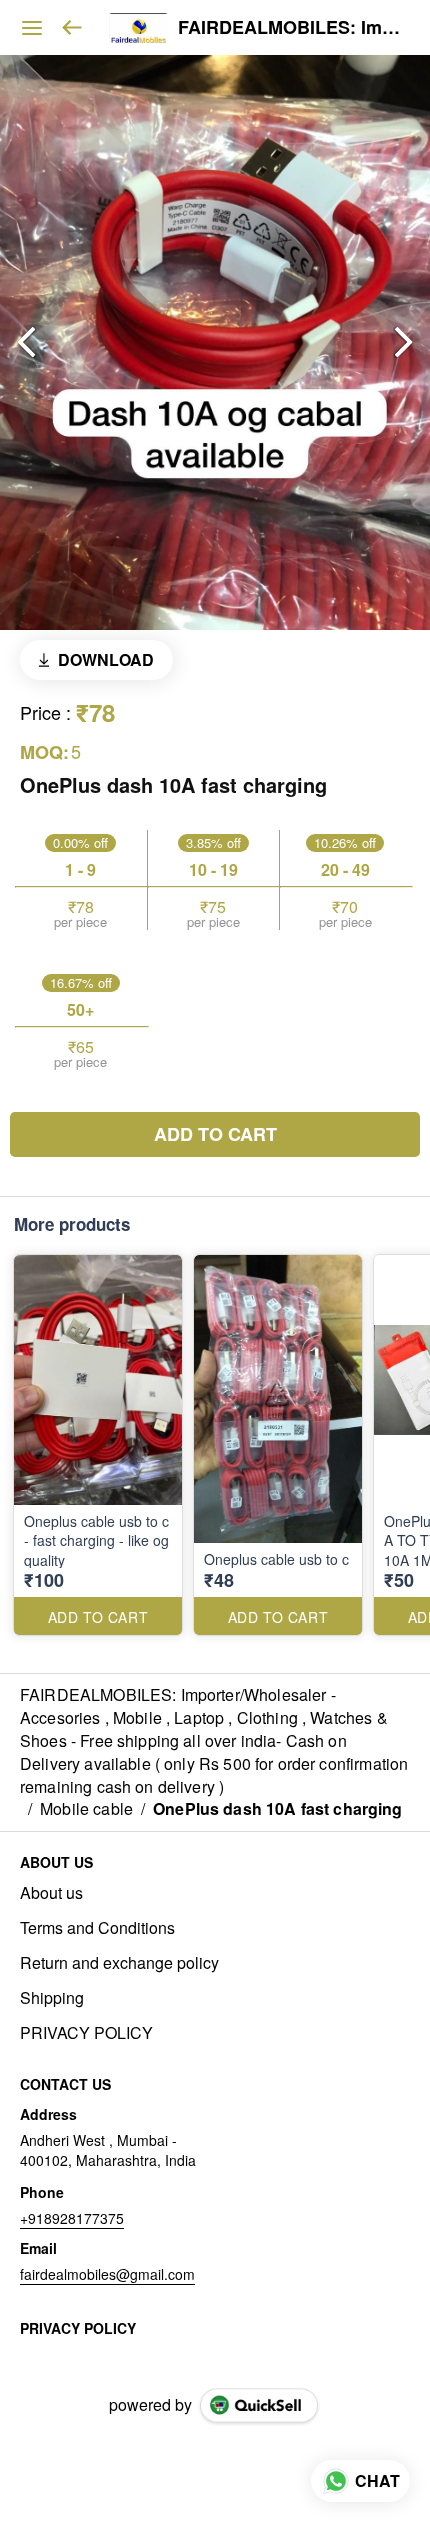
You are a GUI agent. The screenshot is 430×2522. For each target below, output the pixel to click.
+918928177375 (72, 2218)
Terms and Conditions (97, 1928)
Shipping (52, 1998)
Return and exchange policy (119, 1963)
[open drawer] (32, 28)
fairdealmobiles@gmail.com (107, 2274)
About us (51, 1893)
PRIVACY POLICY (86, 2033)
